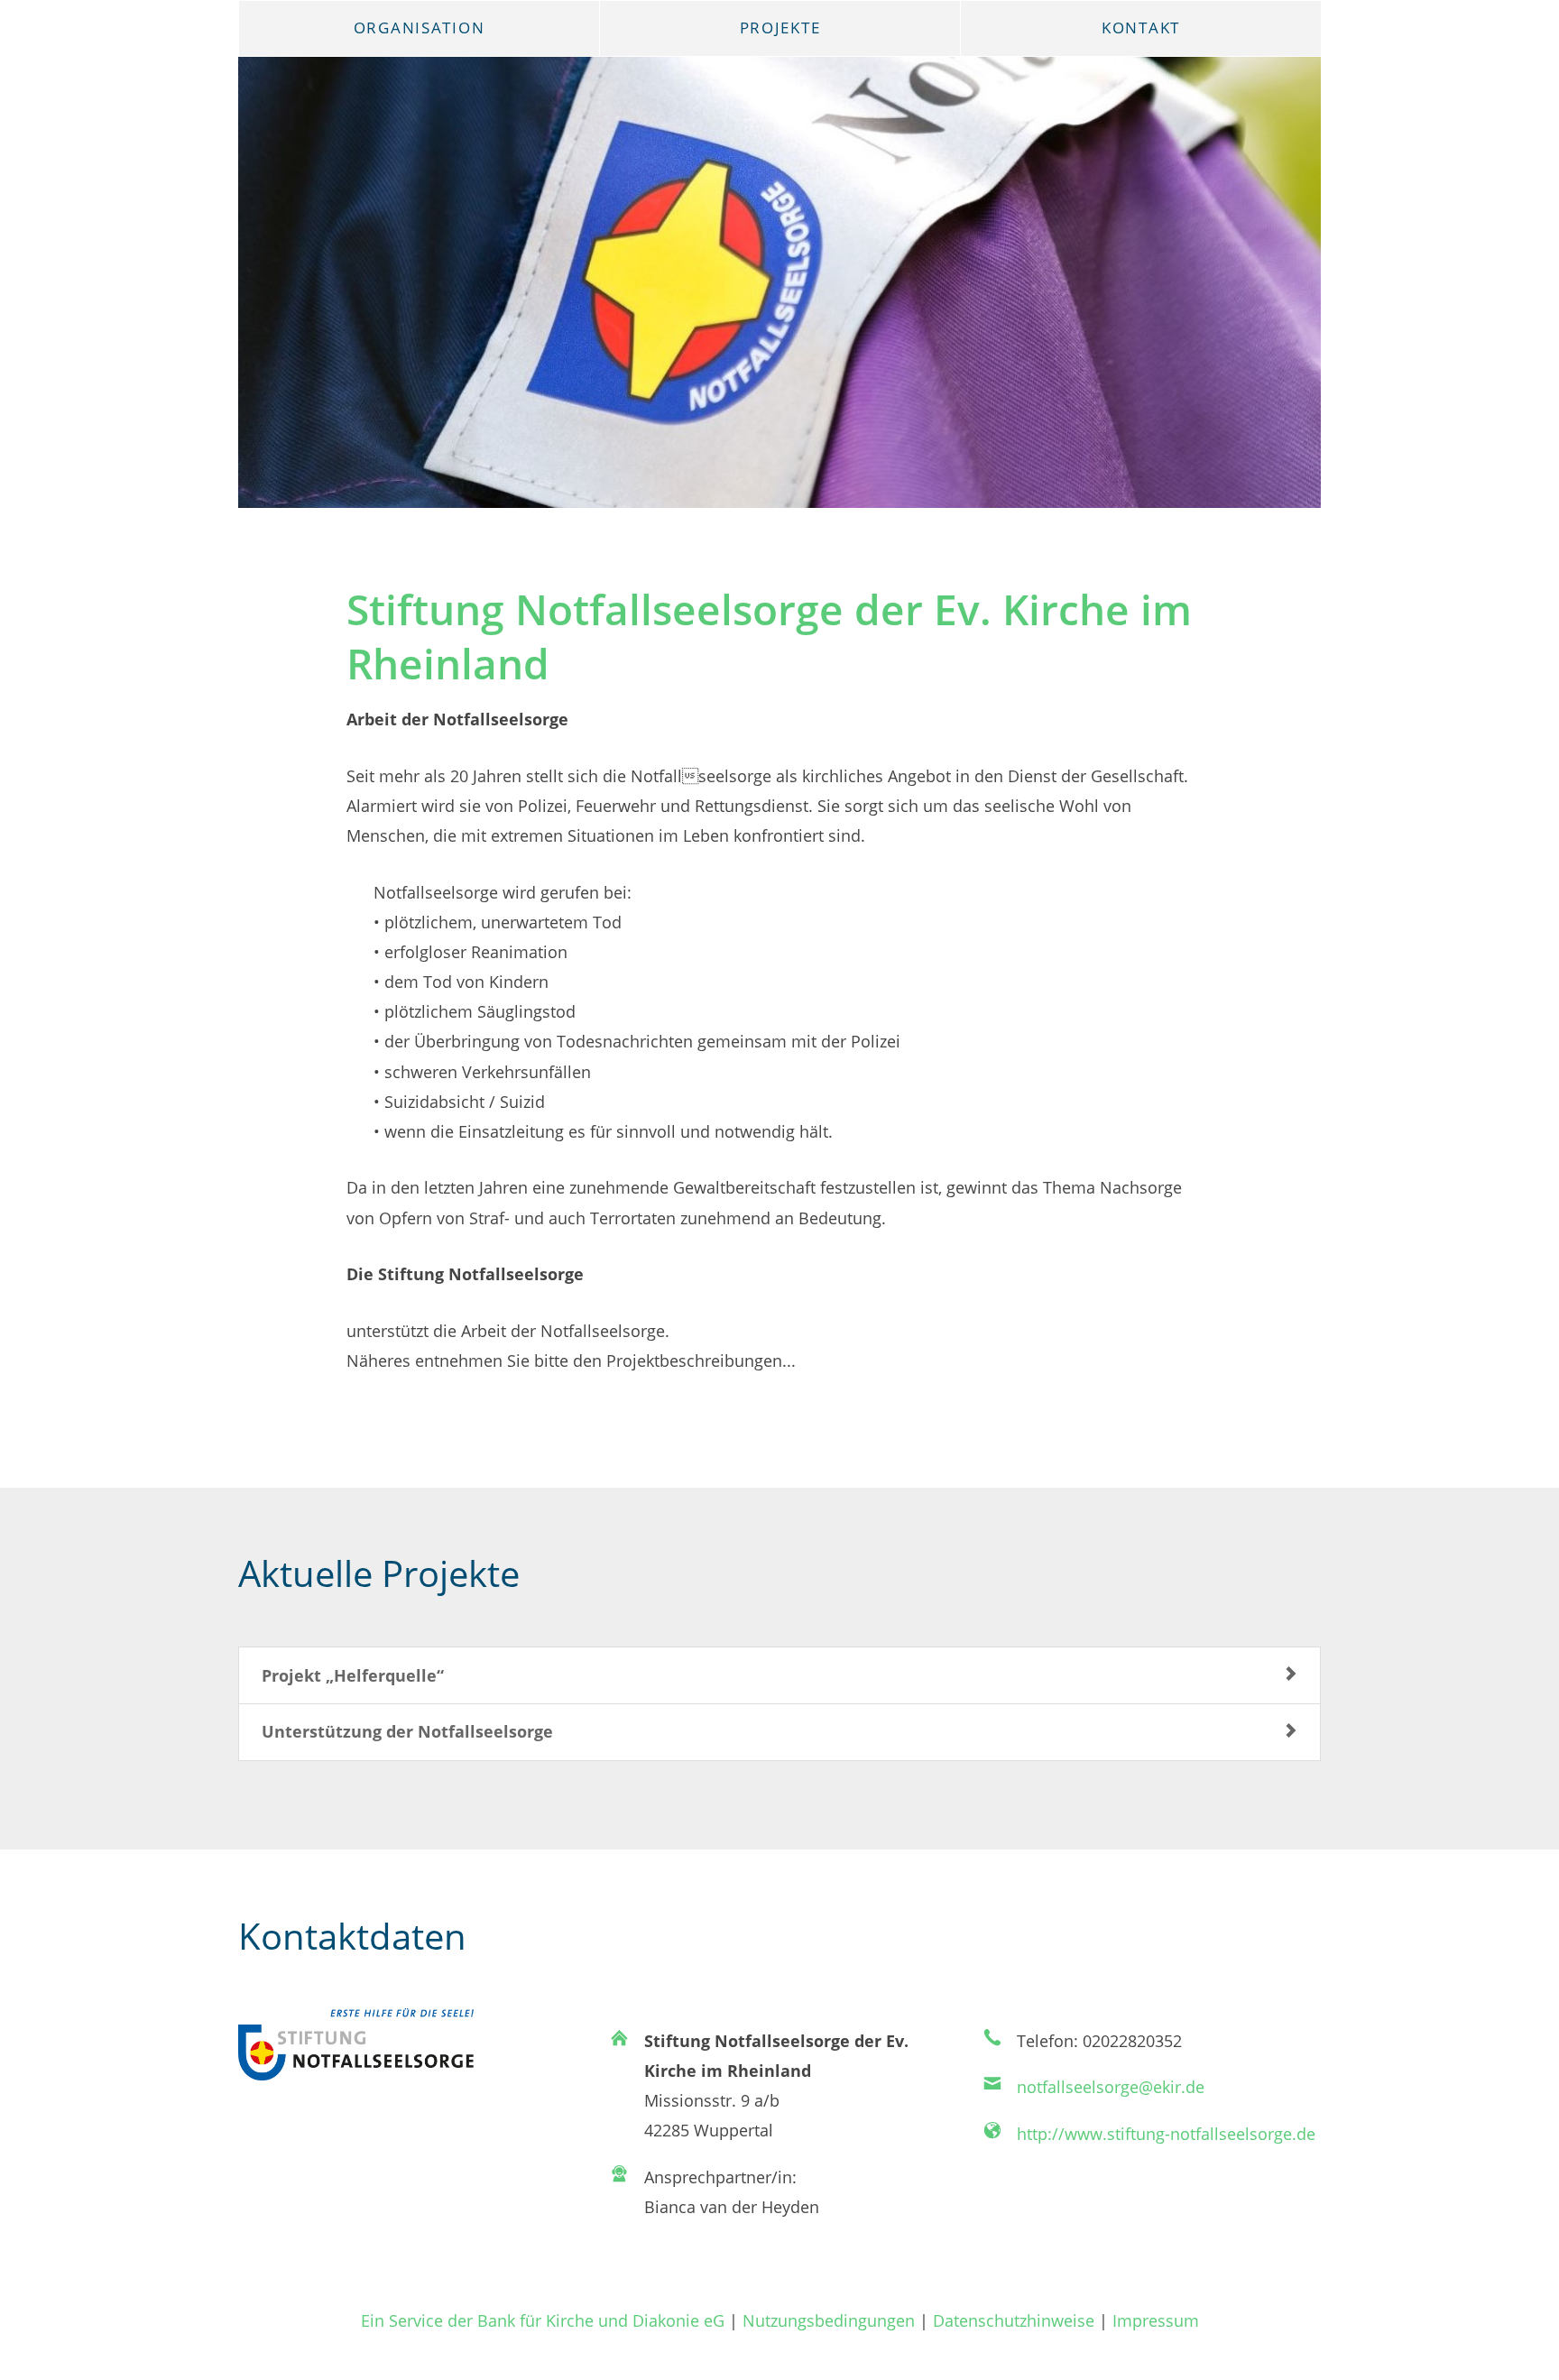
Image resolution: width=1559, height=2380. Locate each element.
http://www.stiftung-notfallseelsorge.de (1166, 2133)
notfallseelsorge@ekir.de (1111, 2086)
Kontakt (1141, 28)
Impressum (1156, 2320)
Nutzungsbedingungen (829, 2320)
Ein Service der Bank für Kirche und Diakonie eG (543, 2320)
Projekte (780, 28)
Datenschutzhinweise (1014, 2320)
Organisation (420, 28)
